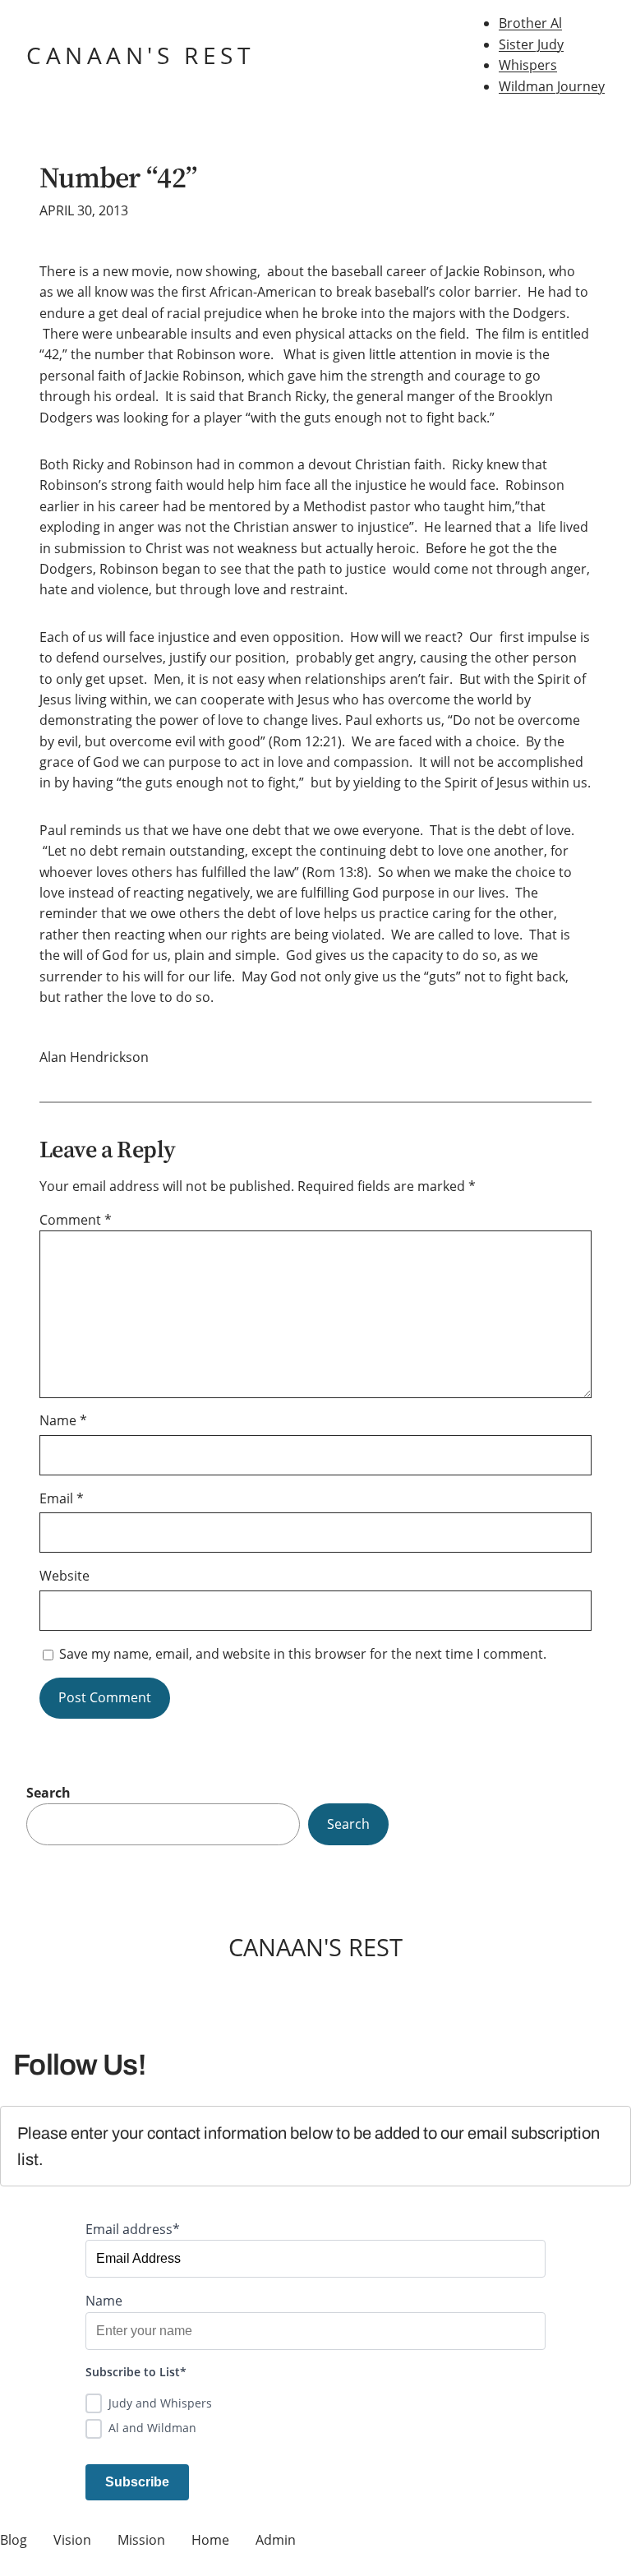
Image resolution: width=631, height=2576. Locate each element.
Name (63, 1420)
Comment (76, 1220)
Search (48, 1793)
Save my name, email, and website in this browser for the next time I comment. (303, 1654)
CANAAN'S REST (140, 55)
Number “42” (118, 178)
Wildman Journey (552, 86)
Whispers (528, 65)
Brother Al (530, 23)
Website (64, 1576)
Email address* (133, 2229)
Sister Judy (531, 44)
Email (62, 1498)
